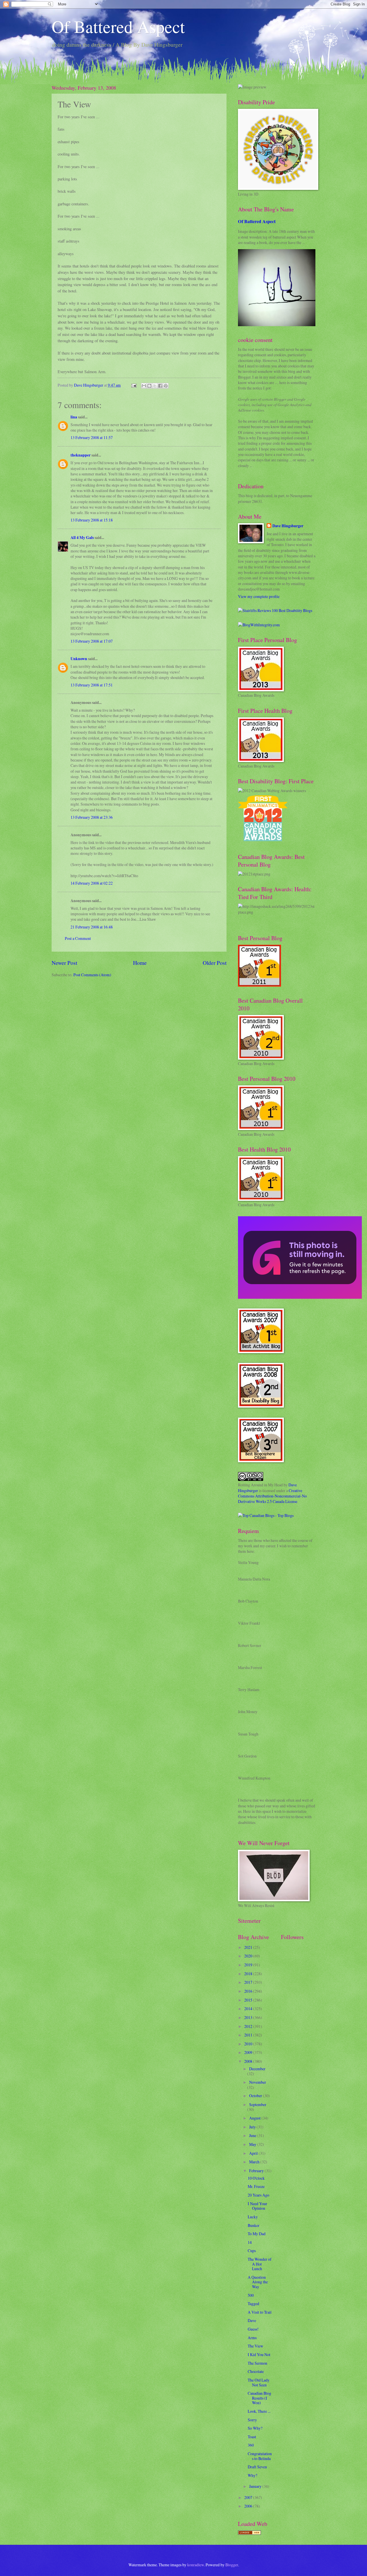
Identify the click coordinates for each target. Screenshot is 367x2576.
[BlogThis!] (149, 386)
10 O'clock (256, 2178)
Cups (252, 2251)
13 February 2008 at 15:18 (92, 520)
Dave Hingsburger (288, 526)
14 (250, 2242)
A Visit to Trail (260, 2312)
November (258, 2082)
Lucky (253, 2217)
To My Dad (257, 2234)
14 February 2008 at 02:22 (92, 883)
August (255, 2118)
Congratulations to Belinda (260, 2456)
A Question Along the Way (258, 2282)
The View (255, 2346)
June (253, 2135)
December (257, 2069)
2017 (249, 1982)
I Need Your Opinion (257, 2206)
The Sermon (257, 2363)
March (255, 2162)
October (256, 2096)
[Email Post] (134, 385)
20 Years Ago (258, 2195)
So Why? (255, 2428)
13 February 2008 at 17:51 (92, 685)
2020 (249, 1956)
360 (251, 2445)
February (257, 2171)
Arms (252, 2338)
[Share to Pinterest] (166, 386)
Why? (252, 2475)
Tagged (253, 2304)
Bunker (254, 2225)
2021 (249, 1947)
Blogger (232, 2565)
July (253, 2127)
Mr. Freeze (256, 2186)
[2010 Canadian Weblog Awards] (300, 1297)
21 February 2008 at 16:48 (92, 927)
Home (140, 963)
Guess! (253, 2329)
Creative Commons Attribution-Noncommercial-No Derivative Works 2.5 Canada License (272, 1496)
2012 (249, 2026)
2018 (249, 1974)
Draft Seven (257, 2467)
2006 (249, 2506)
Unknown (79, 659)
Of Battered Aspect (118, 26)
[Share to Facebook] (160, 386)
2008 (249, 2061)
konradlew (196, 2565)
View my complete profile (259, 596)
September (258, 2104)
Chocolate (256, 2371)
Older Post (215, 963)
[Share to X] (155, 386)
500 (251, 2295)
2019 (249, 1965)
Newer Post (64, 963)
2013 (249, 2017)
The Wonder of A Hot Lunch (260, 2264)
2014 (249, 2009)
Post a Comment (78, 938)
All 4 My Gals (82, 538)
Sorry (252, 2420)
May (253, 2144)
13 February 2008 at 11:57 (92, 437)
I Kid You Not (259, 2354)
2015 (249, 2000)
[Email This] (144, 386)
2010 (249, 2044)
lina (74, 417)
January (256, 2486)
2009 (249, 2052)
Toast (252, 2437)
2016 (249, 1991)
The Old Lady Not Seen (259, 2382)
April (254, 2153)
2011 (249, 2035)
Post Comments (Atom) (92, 975)
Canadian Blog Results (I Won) (259, 2398)
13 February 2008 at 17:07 (92, 641)
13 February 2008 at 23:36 (92, 817)
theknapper (81, 455)
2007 (249, 2497)
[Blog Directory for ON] (249, 2533)
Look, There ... (259, 2411)
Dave (252, 2320)
